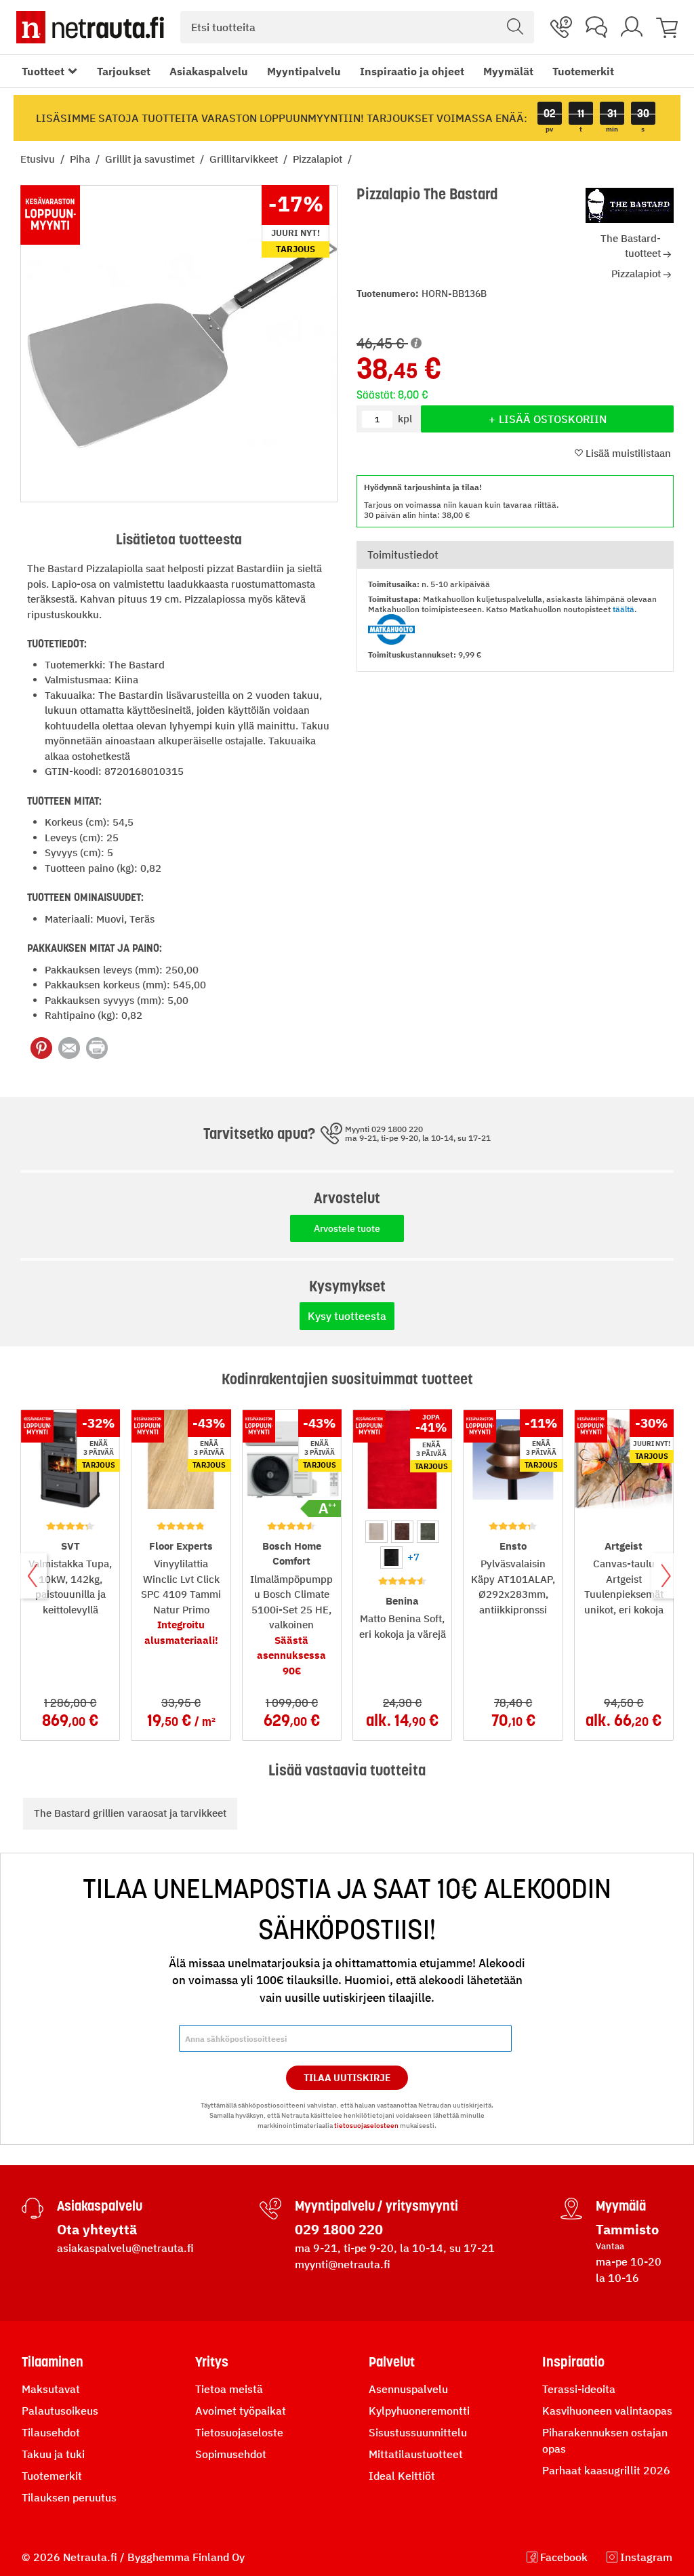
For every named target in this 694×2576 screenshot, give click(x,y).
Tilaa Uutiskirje (347, 2078)
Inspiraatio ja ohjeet (412, 71)
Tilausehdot (51, 2432)
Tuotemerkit (583, 71)
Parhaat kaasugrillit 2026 (606, 2470)
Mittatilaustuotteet (416, 2454)
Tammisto (627, 2229)
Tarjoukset (124, 71)
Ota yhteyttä (97, 2229)
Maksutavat (51, 2389)
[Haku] (515, 27)
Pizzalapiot (319, 159)
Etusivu (39, 159)
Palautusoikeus (60, 2411)
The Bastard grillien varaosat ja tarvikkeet (130, 1813)
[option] (376, 1532)
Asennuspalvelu (408, 2389)
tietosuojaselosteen (366, 2126)
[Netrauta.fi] (90, 27)
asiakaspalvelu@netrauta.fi (125, 2248)
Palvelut (392, 2362)
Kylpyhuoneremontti (419, 2411)
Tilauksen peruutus (69, 2497)
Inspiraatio (573, 2362)
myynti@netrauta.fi (343, 2264)
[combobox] (357, 27)
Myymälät (508, 71)
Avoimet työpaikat (241, 2411)
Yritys (212, 2362)
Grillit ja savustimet (151, 159)
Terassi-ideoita (579, 2389)
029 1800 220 (339, 2229)
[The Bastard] (630, 205)
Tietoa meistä (229, 2389)
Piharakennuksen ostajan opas (605, 2440)
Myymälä (621, 2206)
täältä (624, 609)
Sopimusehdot (231, 2454)
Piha (81, 159)
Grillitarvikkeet (245, 159)
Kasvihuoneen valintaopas (607, 2411)
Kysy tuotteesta (347, 1316)
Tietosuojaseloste (239, 2432)
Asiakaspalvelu (209, 71)
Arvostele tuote (347, 1228)
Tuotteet (43, 71)
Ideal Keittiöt (402, 2476)
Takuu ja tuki (53, 2454)
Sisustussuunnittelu (418, 2432)
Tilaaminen (53, 2362)
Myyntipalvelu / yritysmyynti (376, 2206)
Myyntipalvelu (304, 71)
